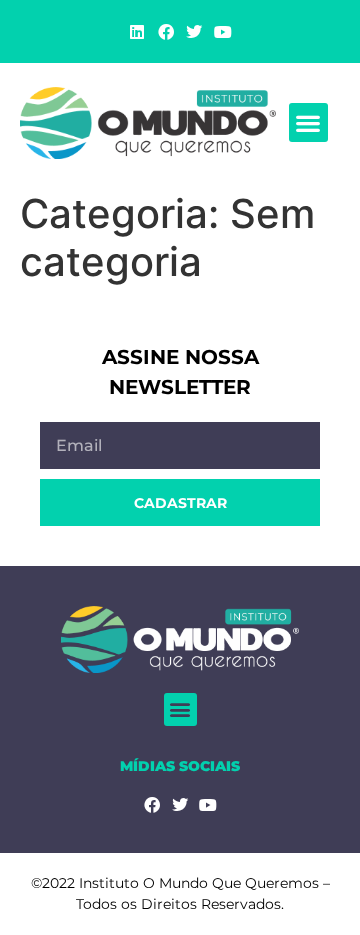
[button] (308, 122)
